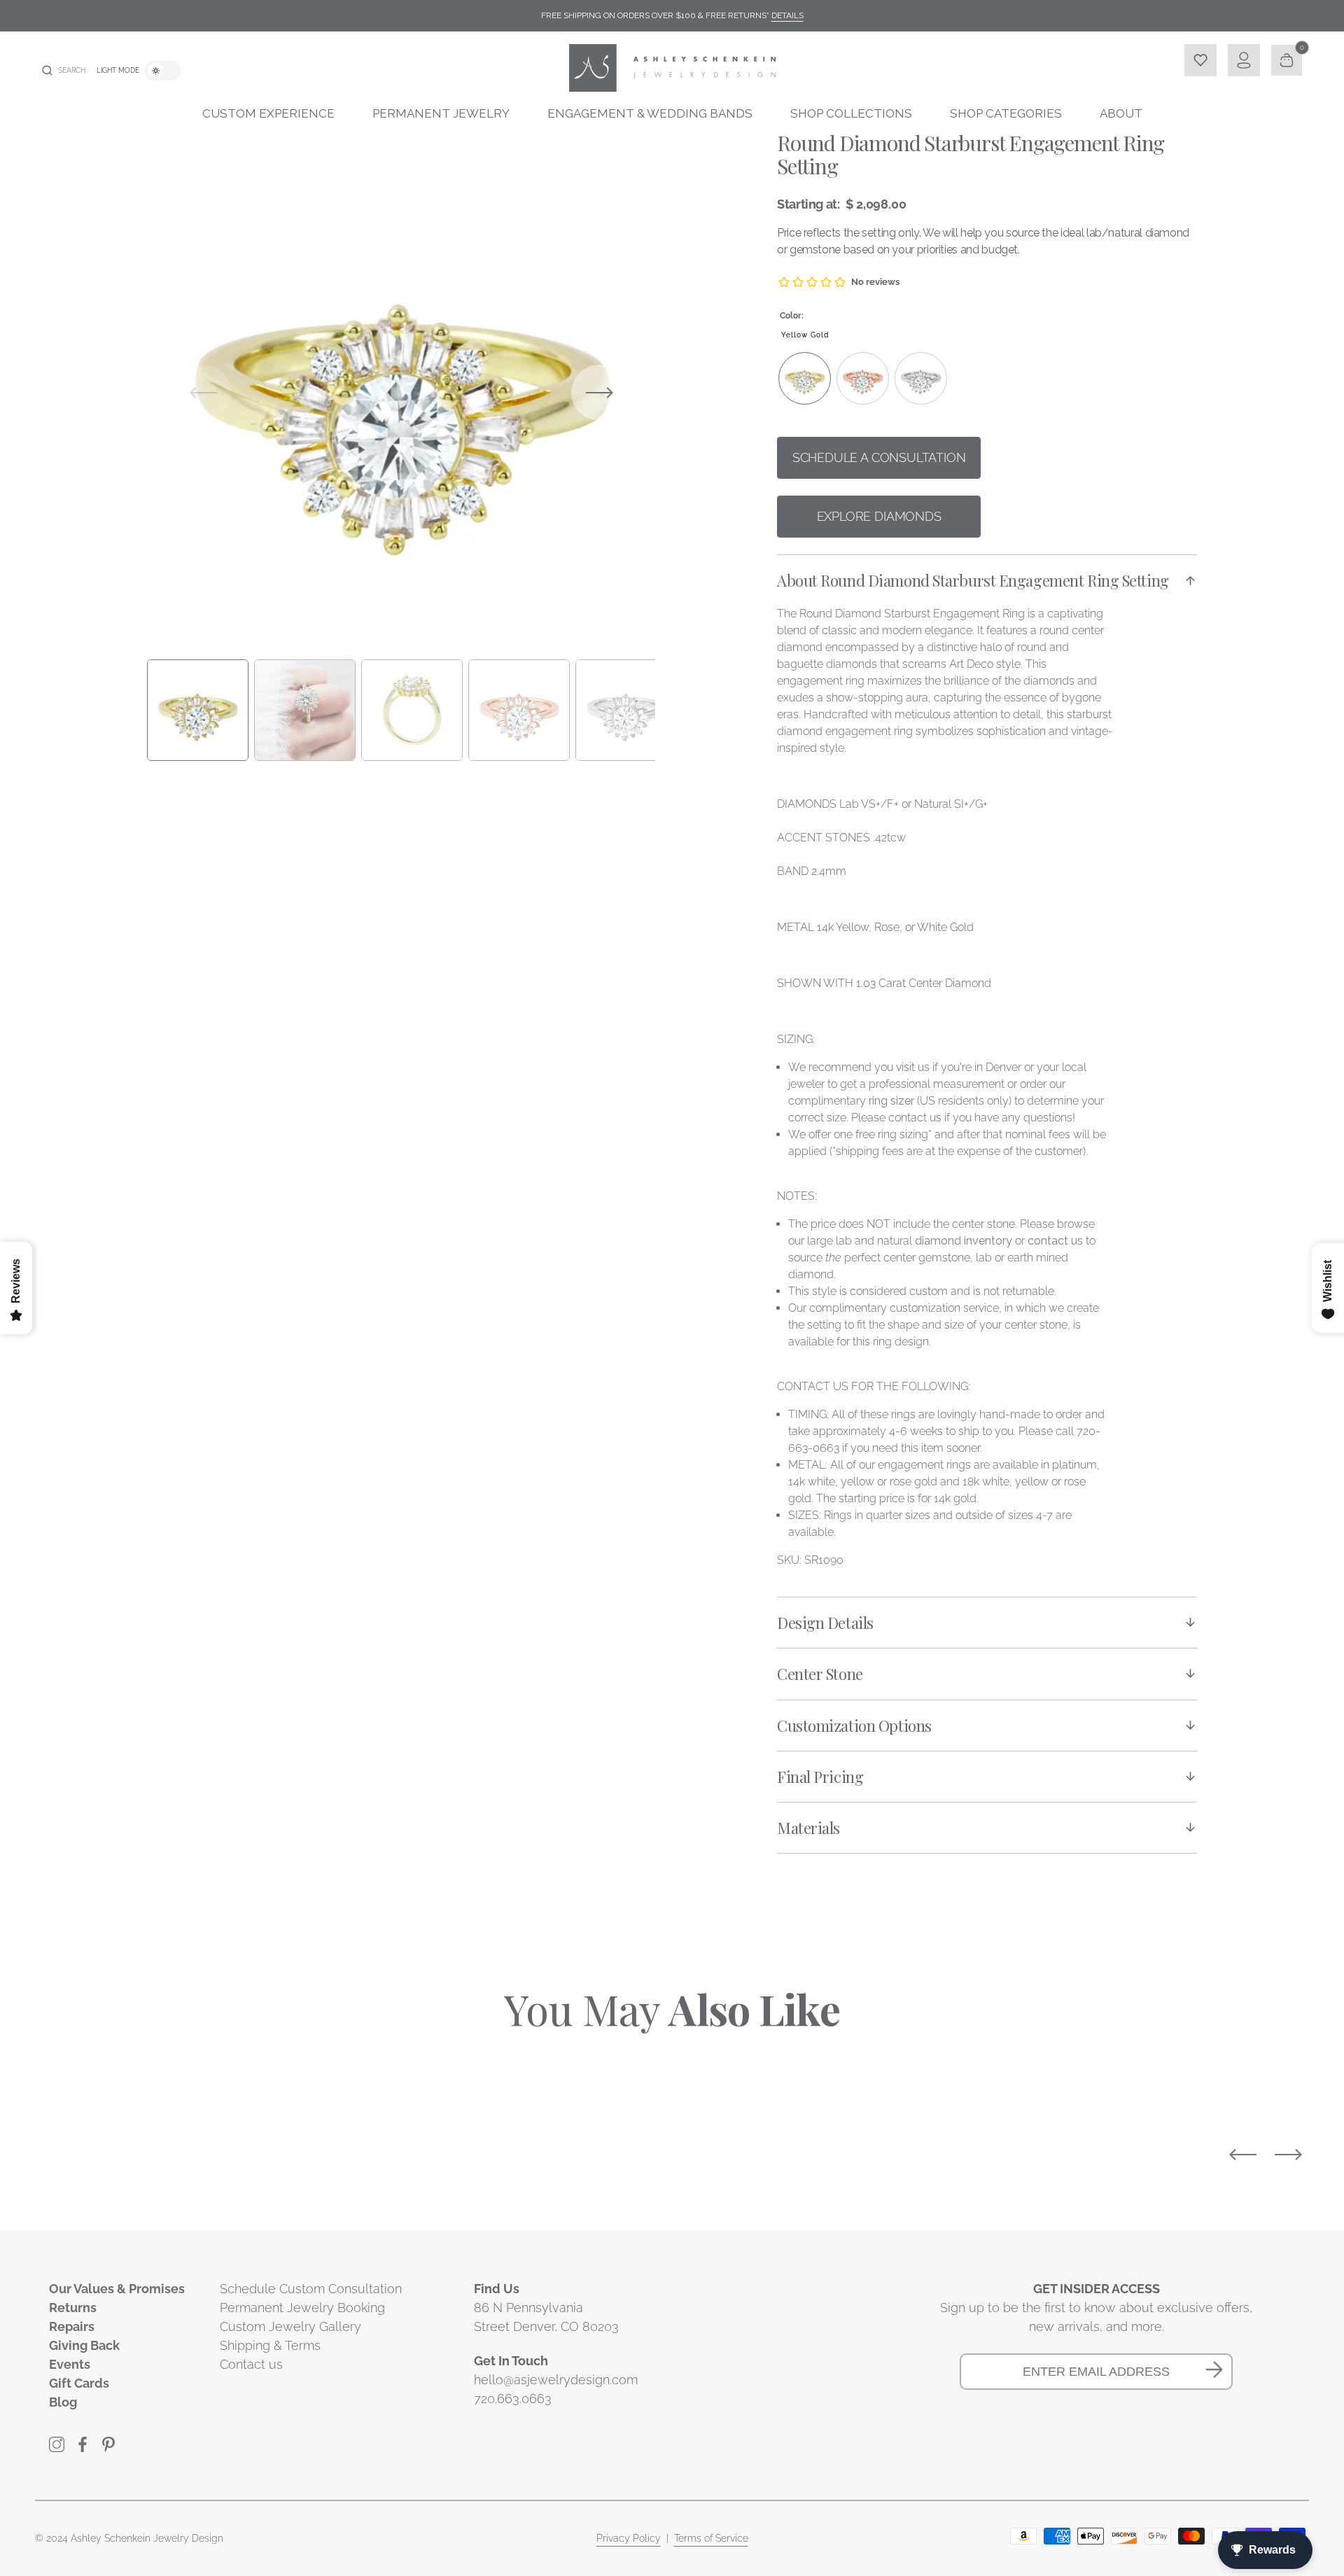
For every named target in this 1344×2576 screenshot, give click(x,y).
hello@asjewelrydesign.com (556, 2380)
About (1121, 113)
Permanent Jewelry (441, 113)
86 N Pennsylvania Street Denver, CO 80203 (546, 2317)
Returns (73, 2308)
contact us (1055, 1241)
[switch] (163, 71)
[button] (64, 71)
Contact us (251, 2364)
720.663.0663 (513, 2399)
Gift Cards (79, 2383)
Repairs (72, 2326)
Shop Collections (851, 113)
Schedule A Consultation (879, 457)
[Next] (1288, 2155)
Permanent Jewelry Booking (302, 2308)
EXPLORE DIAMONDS (879, 516)
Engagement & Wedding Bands (650, 113)
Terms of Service (711, 2538)
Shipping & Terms (270, 2345)
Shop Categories (1006, 113)
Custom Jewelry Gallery (290, 2326)
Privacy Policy (629, 2538)
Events (70, 2364)
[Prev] (1243, 2155)
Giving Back (84, 2345)
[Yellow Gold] (805, 378)
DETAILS (787, 15)
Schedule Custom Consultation (311, 2289)
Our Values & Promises (117, 2289)
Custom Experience (268, 113)
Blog (63, 2402)
